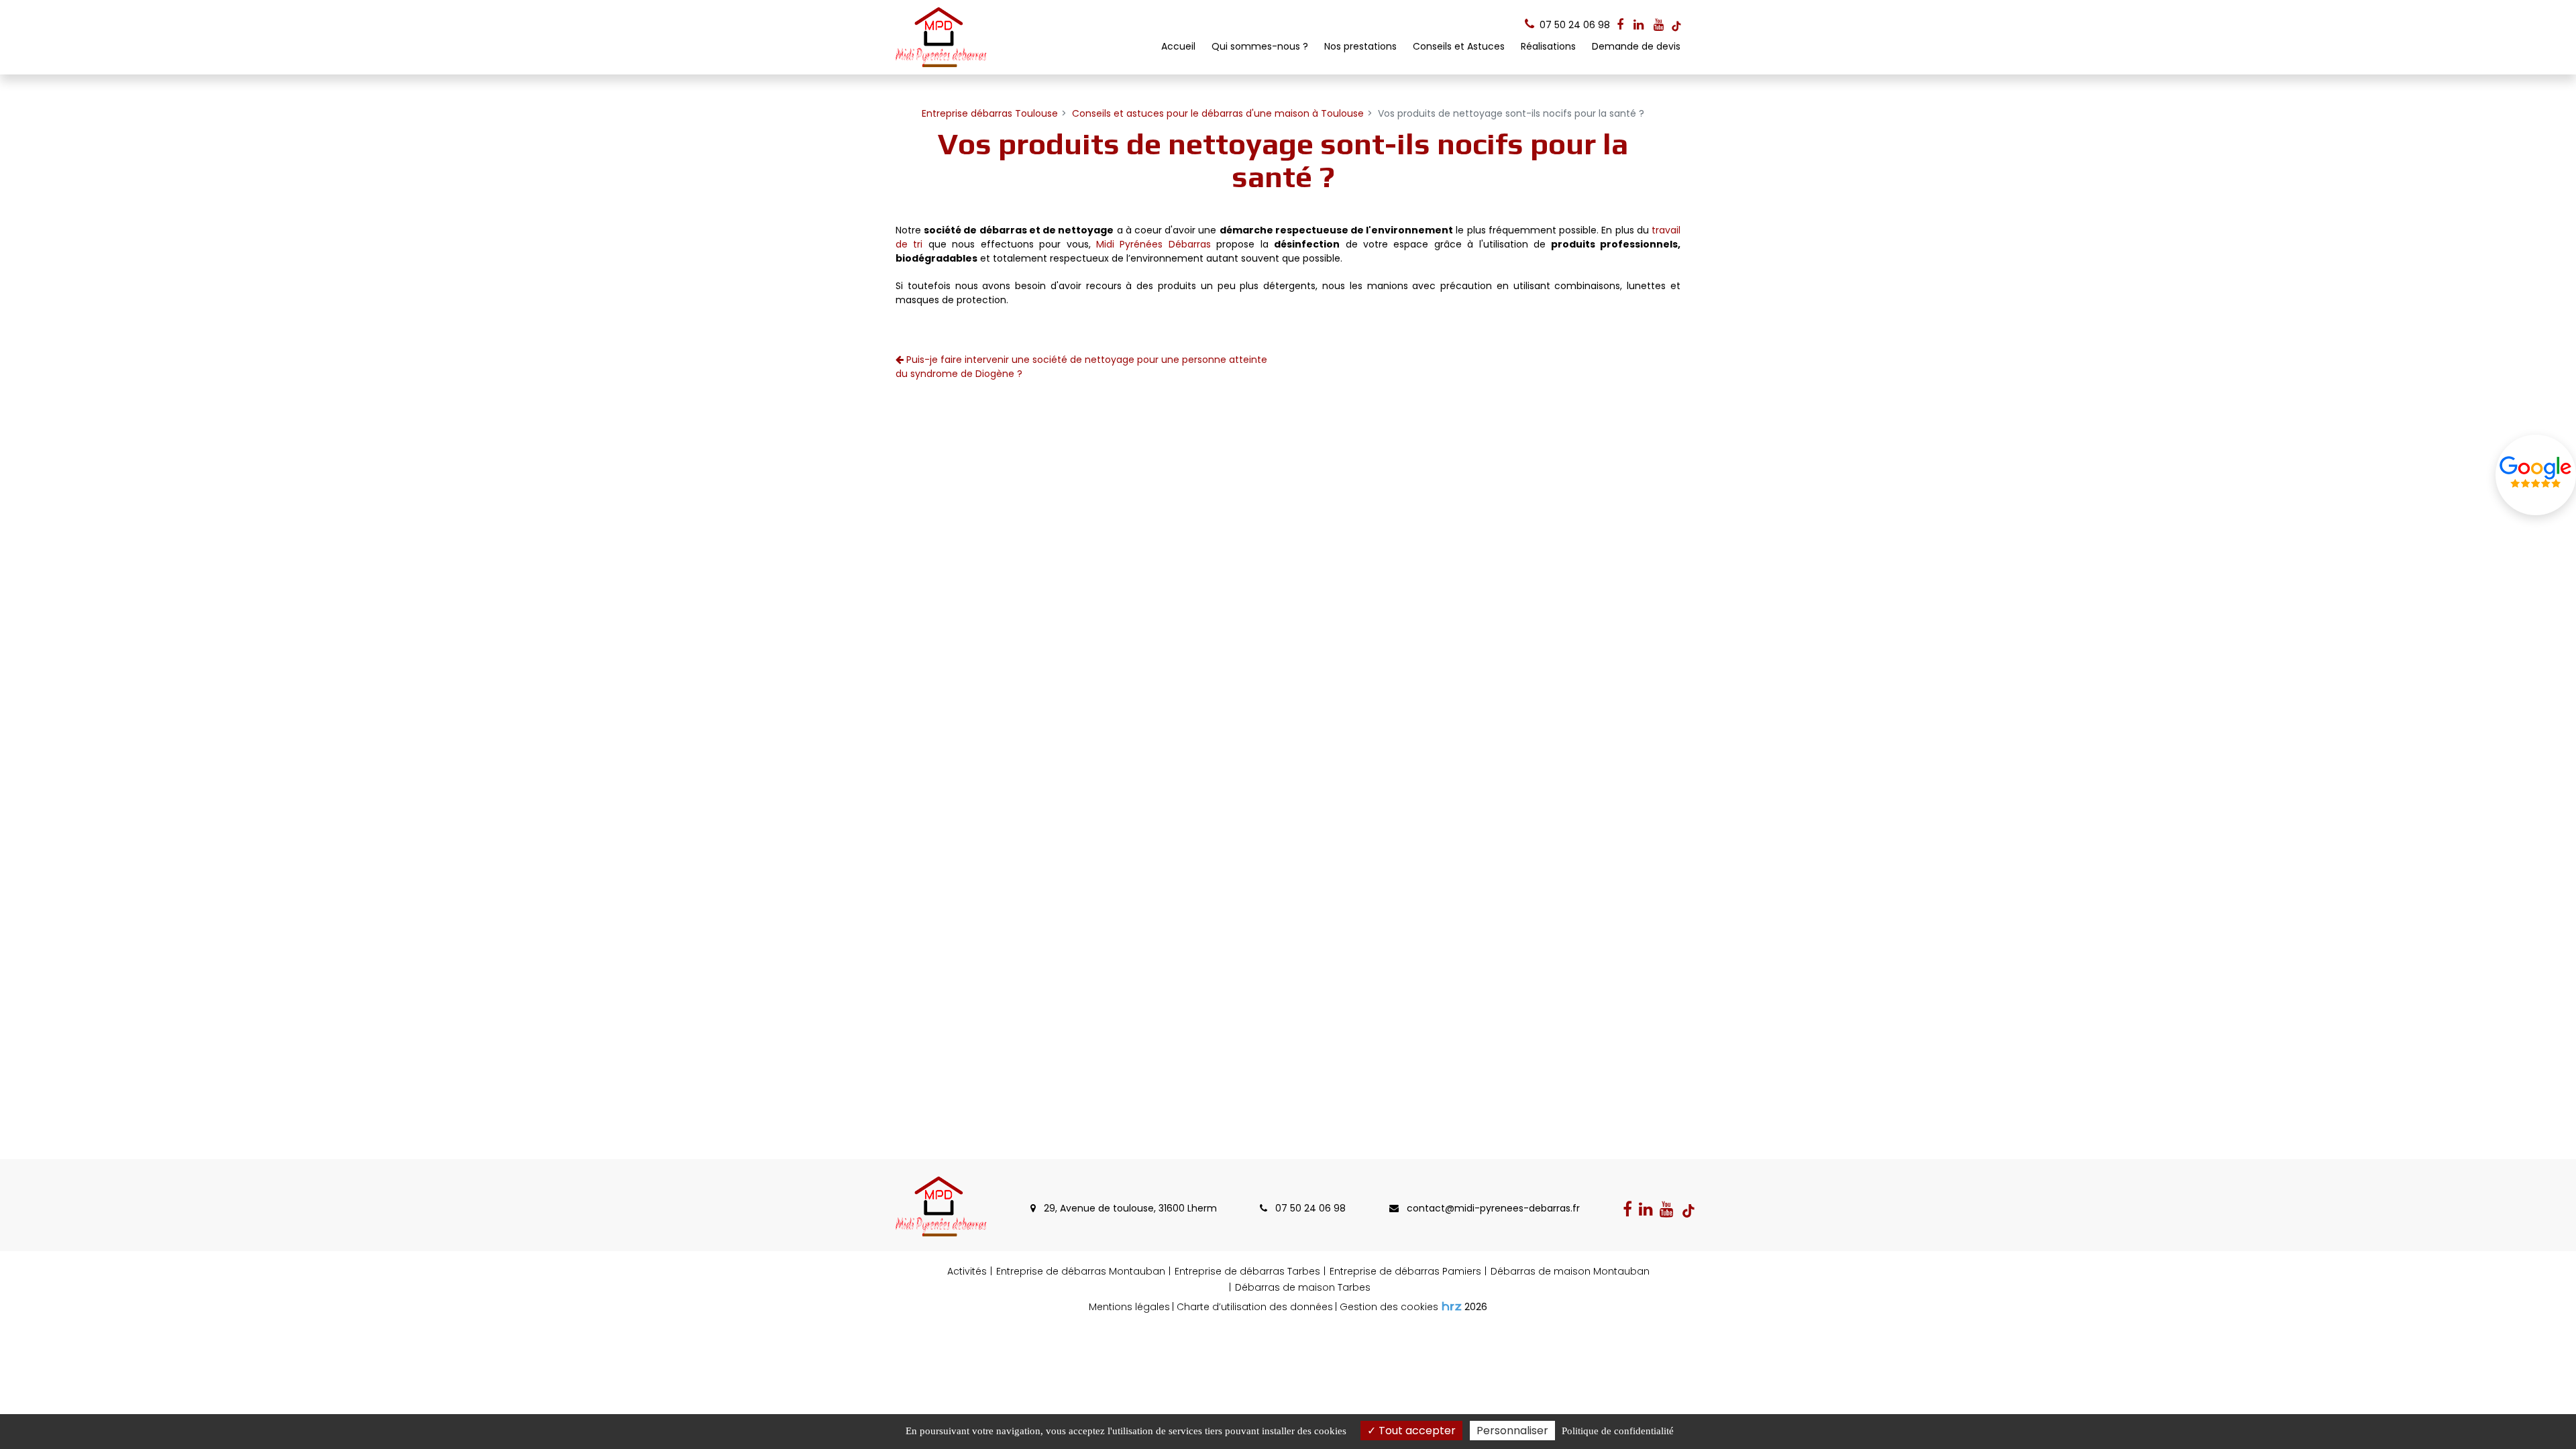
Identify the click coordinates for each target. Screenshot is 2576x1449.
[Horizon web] (1452, 1306)
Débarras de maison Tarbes (1303, 1287)
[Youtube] (1659, 25)
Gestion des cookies (1389, 1307)
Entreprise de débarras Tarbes (1247, 1271)
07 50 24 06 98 (1309, 1208)
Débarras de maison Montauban (1570, 1271)
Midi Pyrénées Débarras (1153, 244)
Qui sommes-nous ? (1260, 46)
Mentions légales (1129, 1307)
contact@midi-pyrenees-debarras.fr (1492, 1208)
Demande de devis (1636, 46)
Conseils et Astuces (1459, 46)
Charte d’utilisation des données (1255, 1307)
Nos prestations (1360, 46)
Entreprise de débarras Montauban (1081, 1271)
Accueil (1178, 46)
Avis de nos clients (2536, 475)
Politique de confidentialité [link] (1618, 1431)
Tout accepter (1416, 1431)
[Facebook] (1620, 25)
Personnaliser (1512, 1431)
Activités (967, 1271)
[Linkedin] (1639, 25)
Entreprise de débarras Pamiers (1405, 1271)
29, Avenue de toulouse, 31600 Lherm (1129, 1208)
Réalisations (1548, 46)
